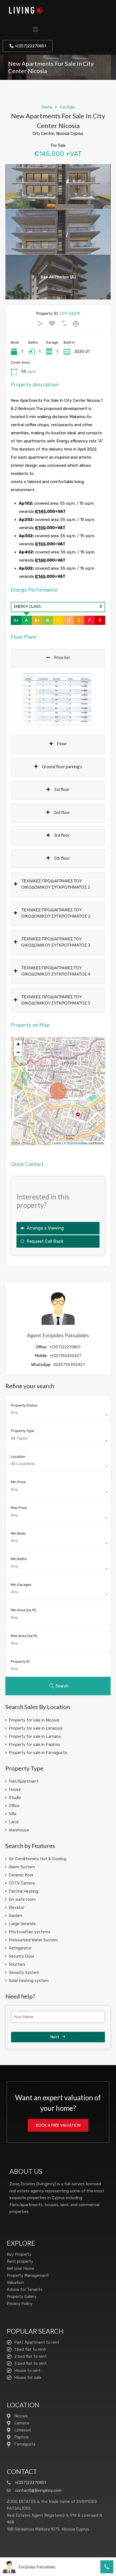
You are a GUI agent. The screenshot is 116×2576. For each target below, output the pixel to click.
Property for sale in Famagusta (38, 1753)
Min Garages (21, 1585)
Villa (13, 1814)
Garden (16, 1916)
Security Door (22, 1956)
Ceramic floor (21, 1875)
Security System (24, 1972)
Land (14, 1822)
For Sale (67, 107)
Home (47, 107)
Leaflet (57, 1143)
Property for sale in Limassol (36, 1728)
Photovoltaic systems (30, 1932)
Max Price (19, 1508)
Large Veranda (22, 1924)
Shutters (17, 1964)
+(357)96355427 (66, 1356)
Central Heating (24, 1891)
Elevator (17, 1907)
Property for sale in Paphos (35, 1744)
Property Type (23, 1431)
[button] (36, 30)
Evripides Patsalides (37, 2567)
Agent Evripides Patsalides (58, 1335)
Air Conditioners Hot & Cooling (37, 1859)
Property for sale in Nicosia (34, 1720)
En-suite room (22, 1899)
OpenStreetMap (77, 1143)
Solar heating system (29, 1981)
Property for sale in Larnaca (35, 1736)
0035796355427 (69, 1365)
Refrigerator (20, 1948)
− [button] (18, 1052)
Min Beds (18, 1533)
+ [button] (18, 1044)
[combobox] (58, 1415)
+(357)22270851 (65, 1347)
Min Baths (19, 1559)
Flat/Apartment (24, 1781)
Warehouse (19, 1830)
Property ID (20, 1662)
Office (14, 1806)
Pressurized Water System (33, 1940)
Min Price (18, 1482)
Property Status (24, 1405)
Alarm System (22, 1867)
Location (18, 1457)
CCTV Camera (22, 1883)
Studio (15, 1798)
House (15, 1789)
